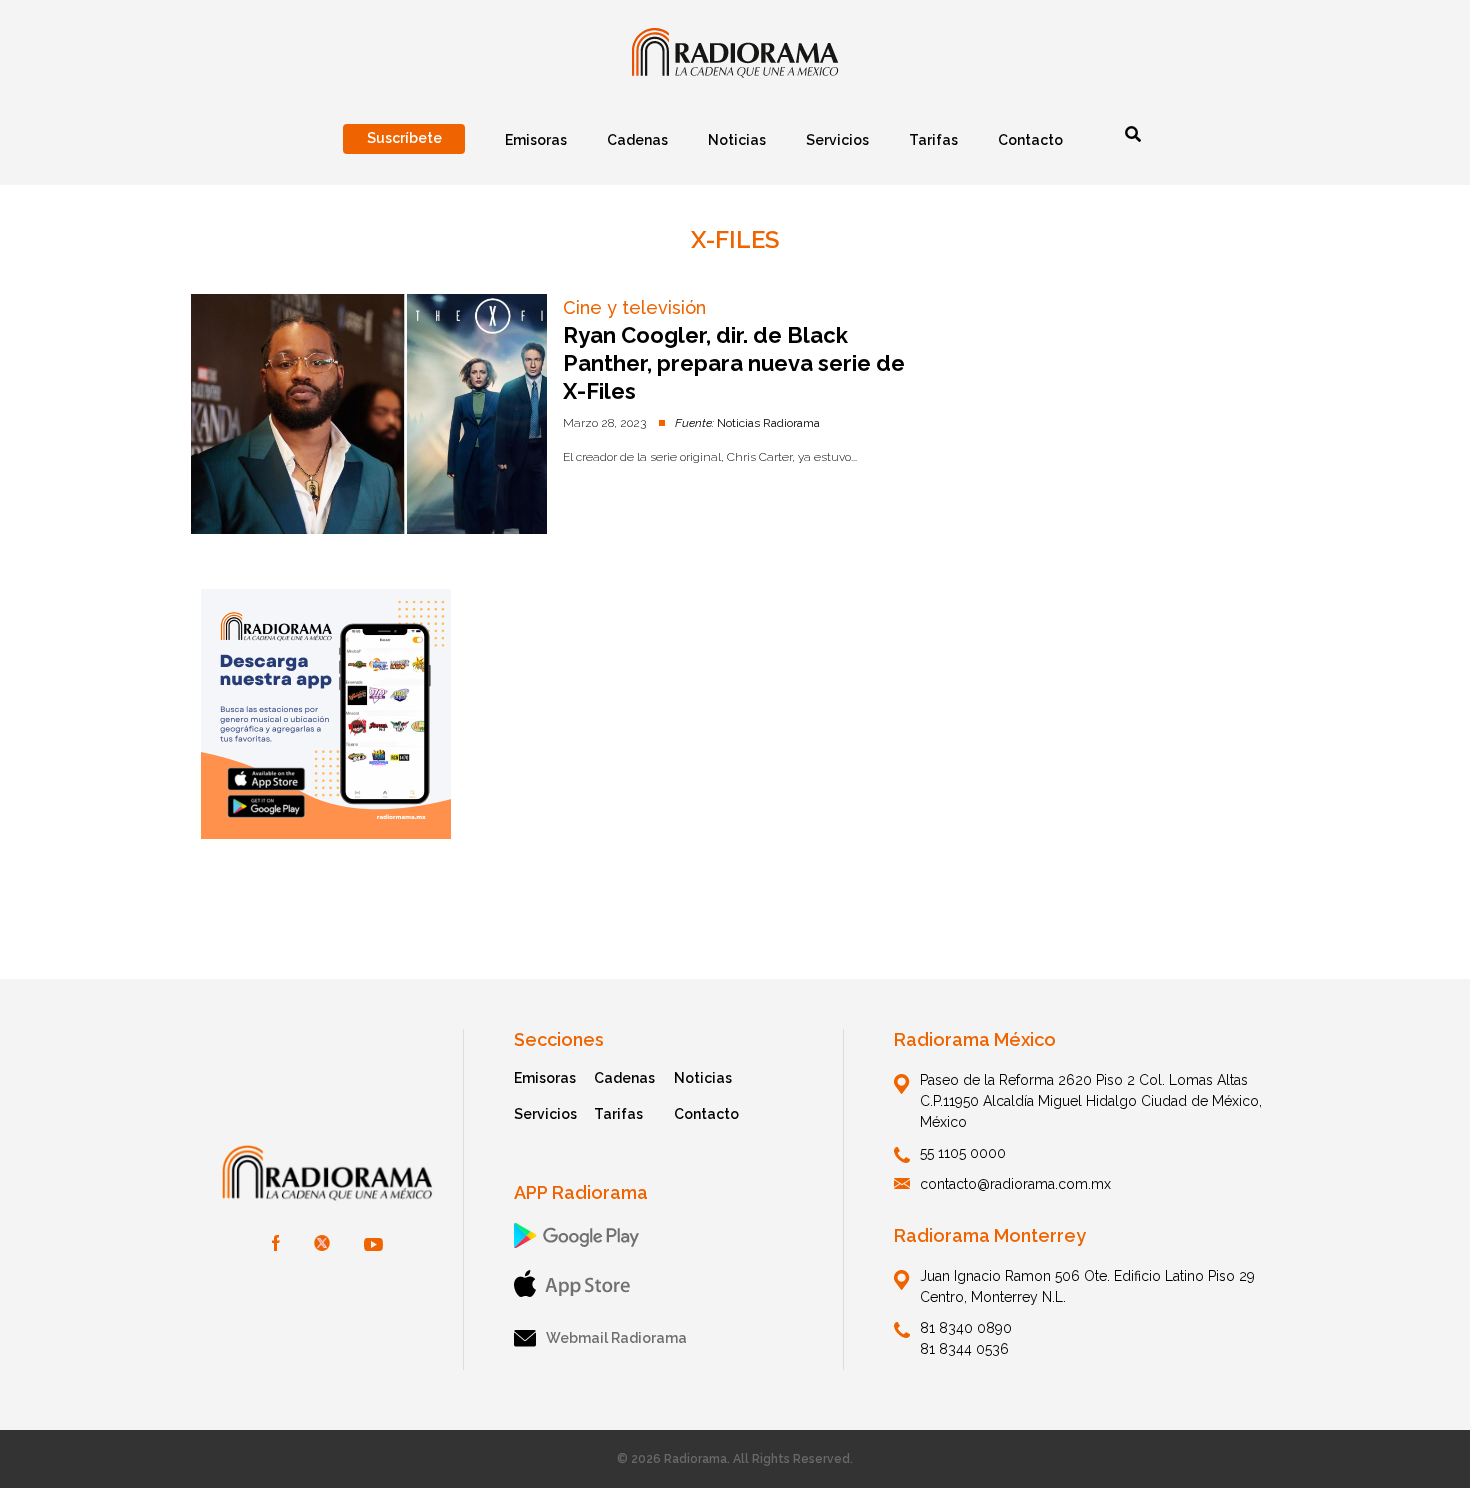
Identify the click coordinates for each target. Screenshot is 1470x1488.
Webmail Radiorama (616, 1338)
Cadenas (624, 1078)
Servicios (545, 1114)
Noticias (703, 1078)
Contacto (706, 1114)
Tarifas (618, 1114)
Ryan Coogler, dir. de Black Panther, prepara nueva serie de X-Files (734, 363)
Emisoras (545, 1078)
